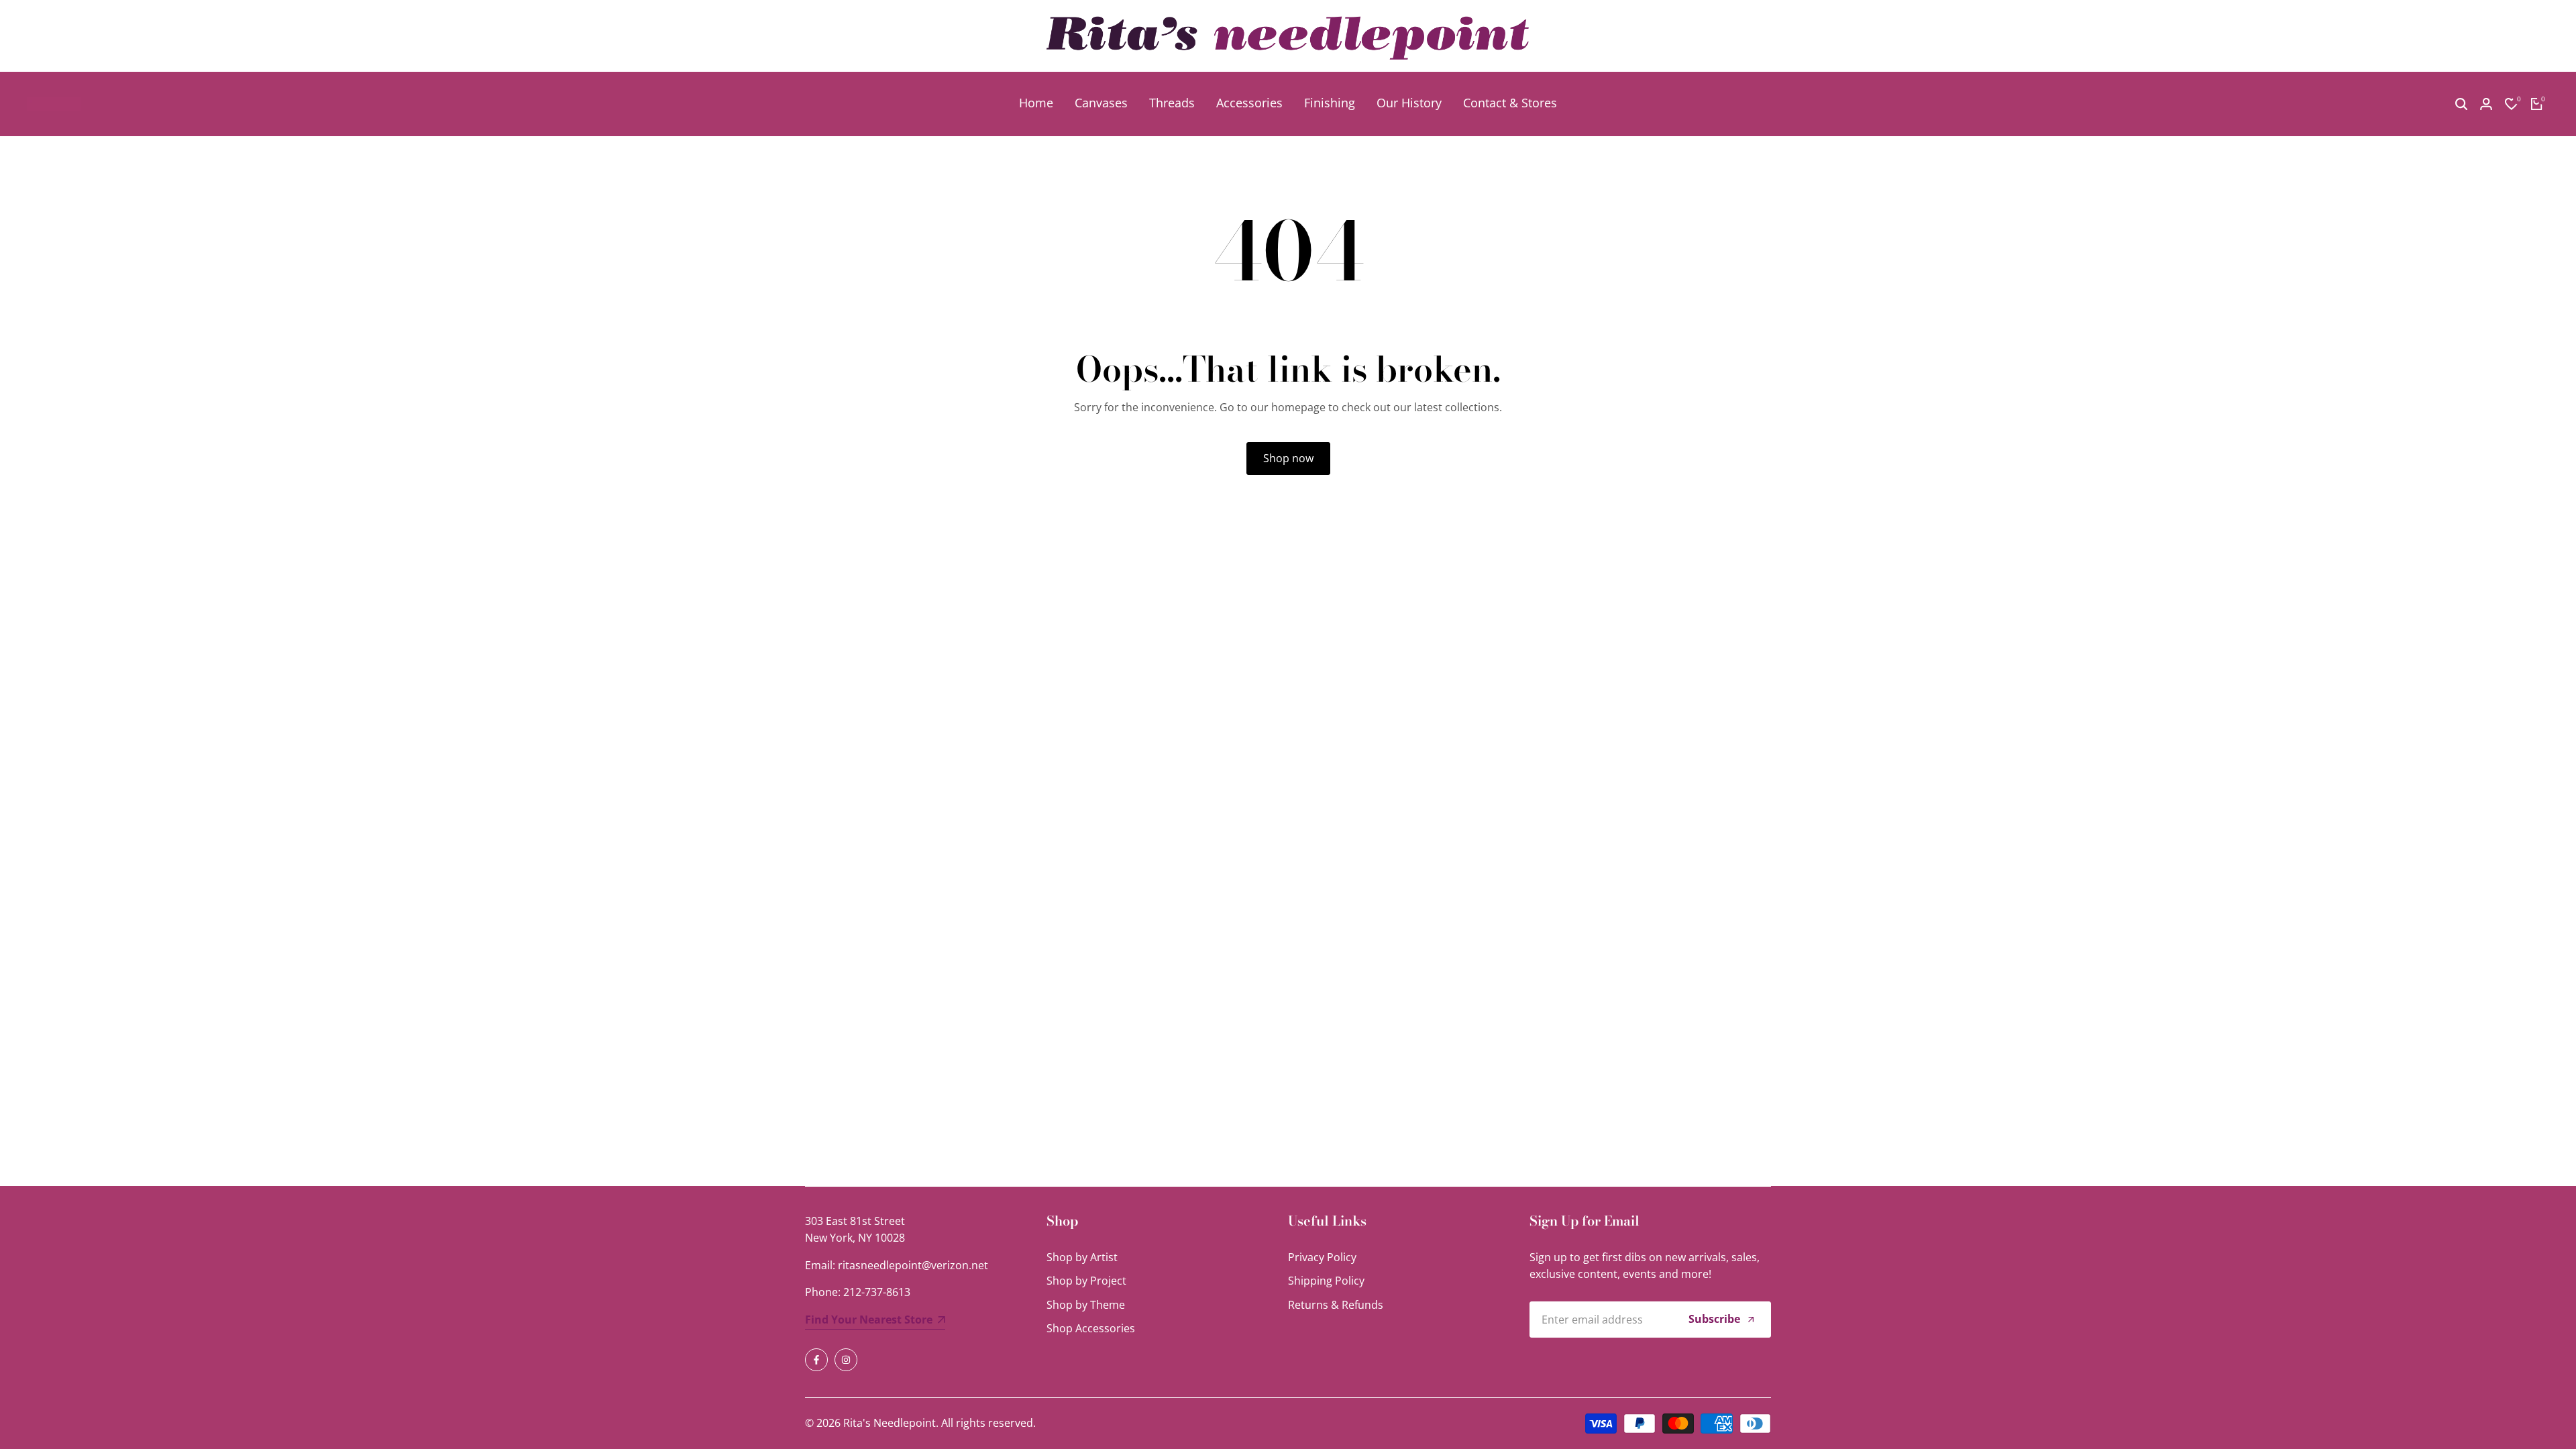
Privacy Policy (1322, 1257)
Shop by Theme (1086, 1305)
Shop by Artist (1082, 1257)
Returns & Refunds (1336, 1305)
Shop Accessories (1091, 1328)
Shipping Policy (1326, 1281)
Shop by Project (1086, 1281)
